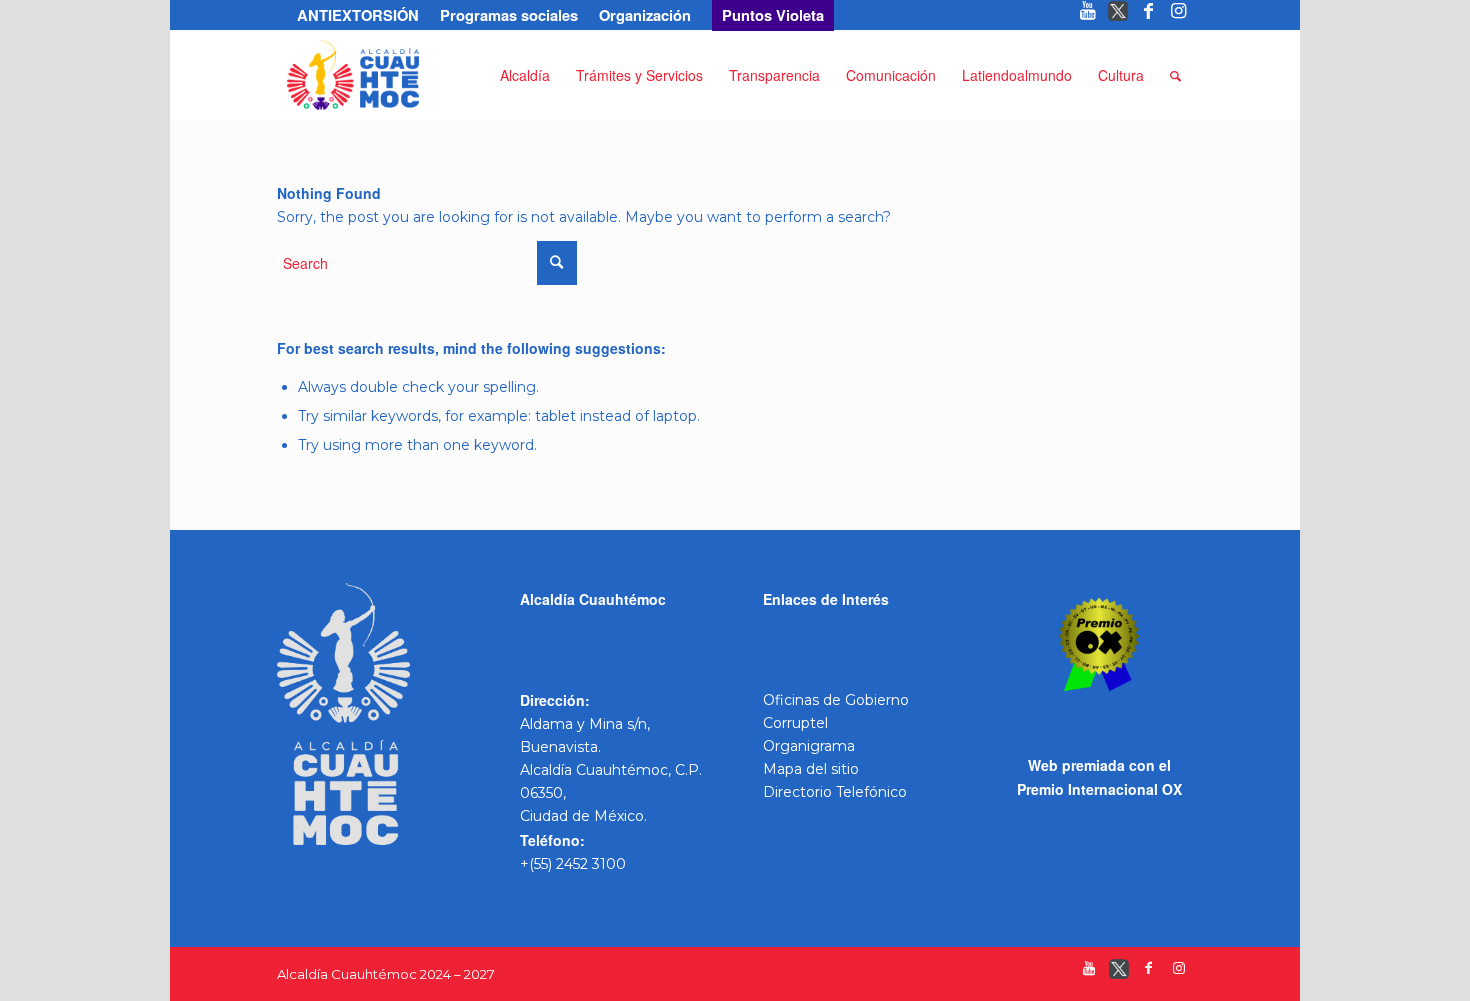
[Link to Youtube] (1088, 15)
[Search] (1175, 75)
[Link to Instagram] (1179, 15)
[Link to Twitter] (1118, 15)
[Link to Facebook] (1148, 15)
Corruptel (795, 723)
